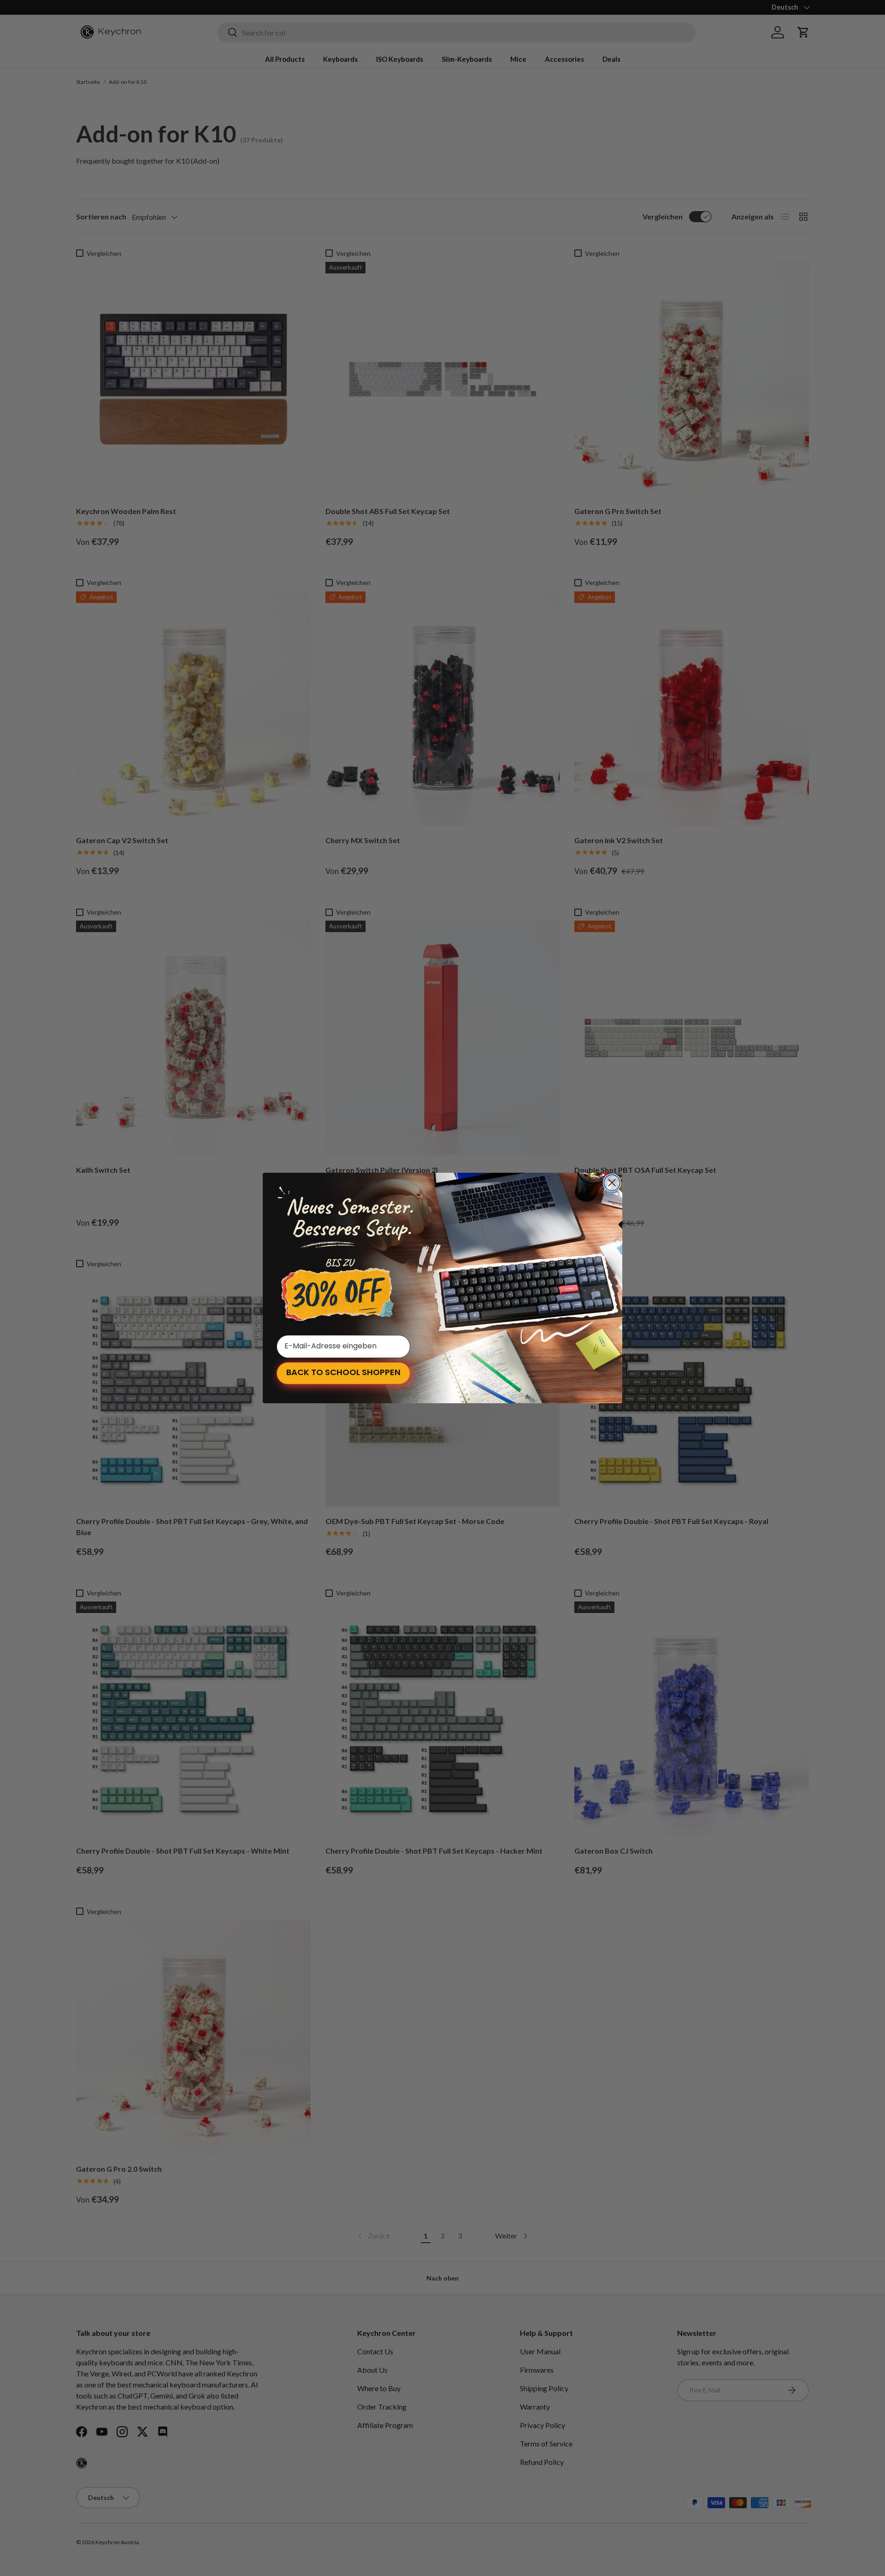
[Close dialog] (612, 1183)
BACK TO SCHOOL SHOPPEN (343, 1373)
